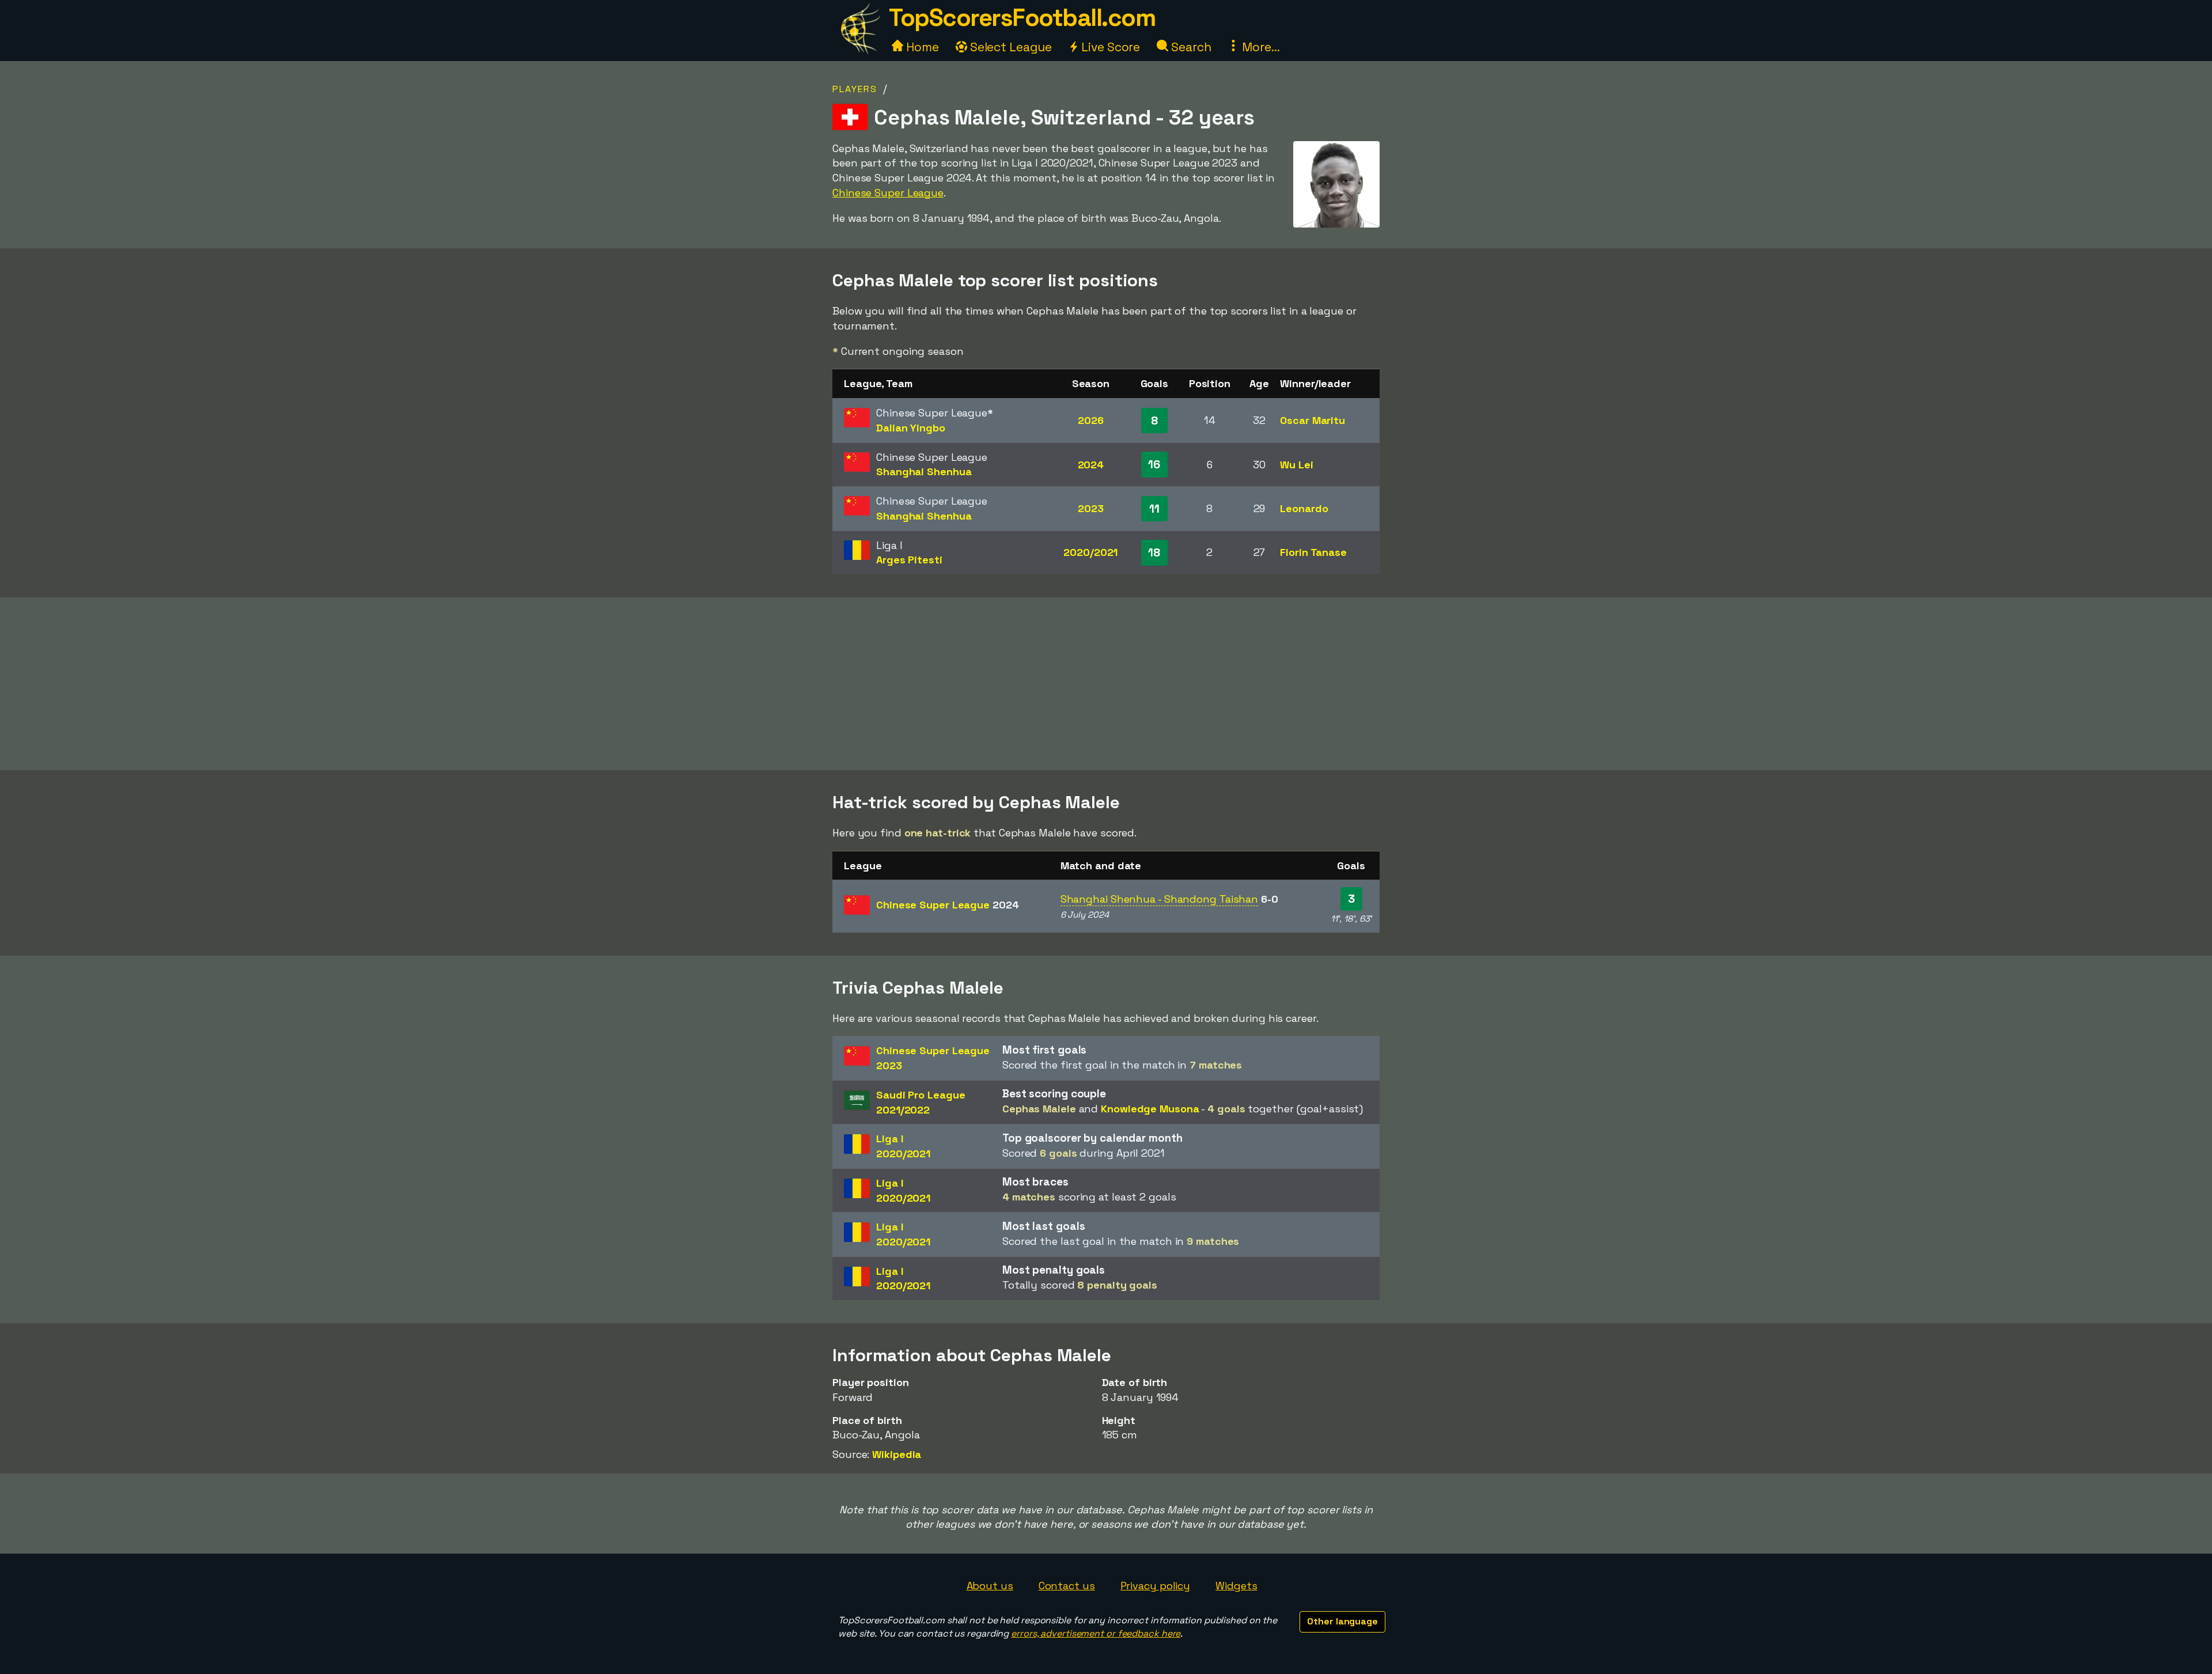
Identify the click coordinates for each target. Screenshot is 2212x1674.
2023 (1091, 508)
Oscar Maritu (1313, 420)
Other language (1342, 1621)
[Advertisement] (1106, 684)
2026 (1091, 420)
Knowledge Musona (1150, 1109)
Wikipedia (897, 1454)
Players (855, 89)
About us (990, 1586)
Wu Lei (1296, 465)
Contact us (1067, 1586)
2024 (1091, 465)
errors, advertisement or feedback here (1096, 1633)
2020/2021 (1090, 552)
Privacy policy (1156, 1586)
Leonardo (1304, 508)
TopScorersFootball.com (1022, 18)
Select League (1010, 47)
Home (921, 47)
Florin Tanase (1313, 552)
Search (1190, 47)
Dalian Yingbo (911, 428)
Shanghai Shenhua (924, 471)
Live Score (1109, 47)
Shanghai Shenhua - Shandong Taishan (1160, 899)
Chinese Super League (888, 193)
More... (1259, 47)
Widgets (1236, 1586)
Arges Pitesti (909, 560)
